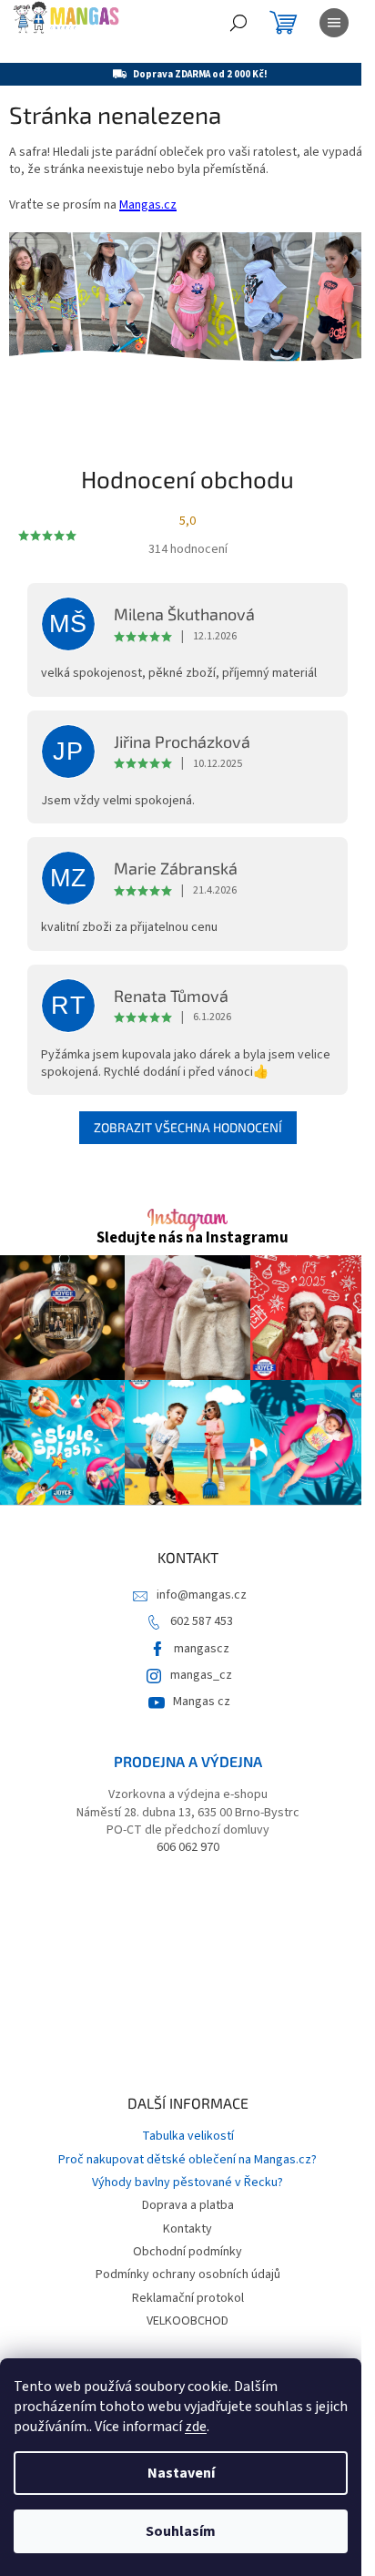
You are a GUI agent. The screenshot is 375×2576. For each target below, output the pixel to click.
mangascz (202, 1649)
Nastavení (181, 2473)
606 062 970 (188, 1848)
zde (196, 2427)
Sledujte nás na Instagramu (193, 1238)
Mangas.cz (148, 205)
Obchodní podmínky (187, 2252)
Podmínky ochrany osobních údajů (188, 2274)
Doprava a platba (188, 2205)
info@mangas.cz (202, 1595)
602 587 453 (202, 1621)
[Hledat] (238, 23)
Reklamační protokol (188, 2298)
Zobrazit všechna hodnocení (188, 1127)
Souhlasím (181, 2531)
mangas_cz (201, 1675)
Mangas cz (202, 1702)
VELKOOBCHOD (187, 2321)
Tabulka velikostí (188, 2136)
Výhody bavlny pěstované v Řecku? (187, 2182)
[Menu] (334, 23)
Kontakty (187, 2229)
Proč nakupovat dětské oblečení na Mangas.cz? (187, 2160)
